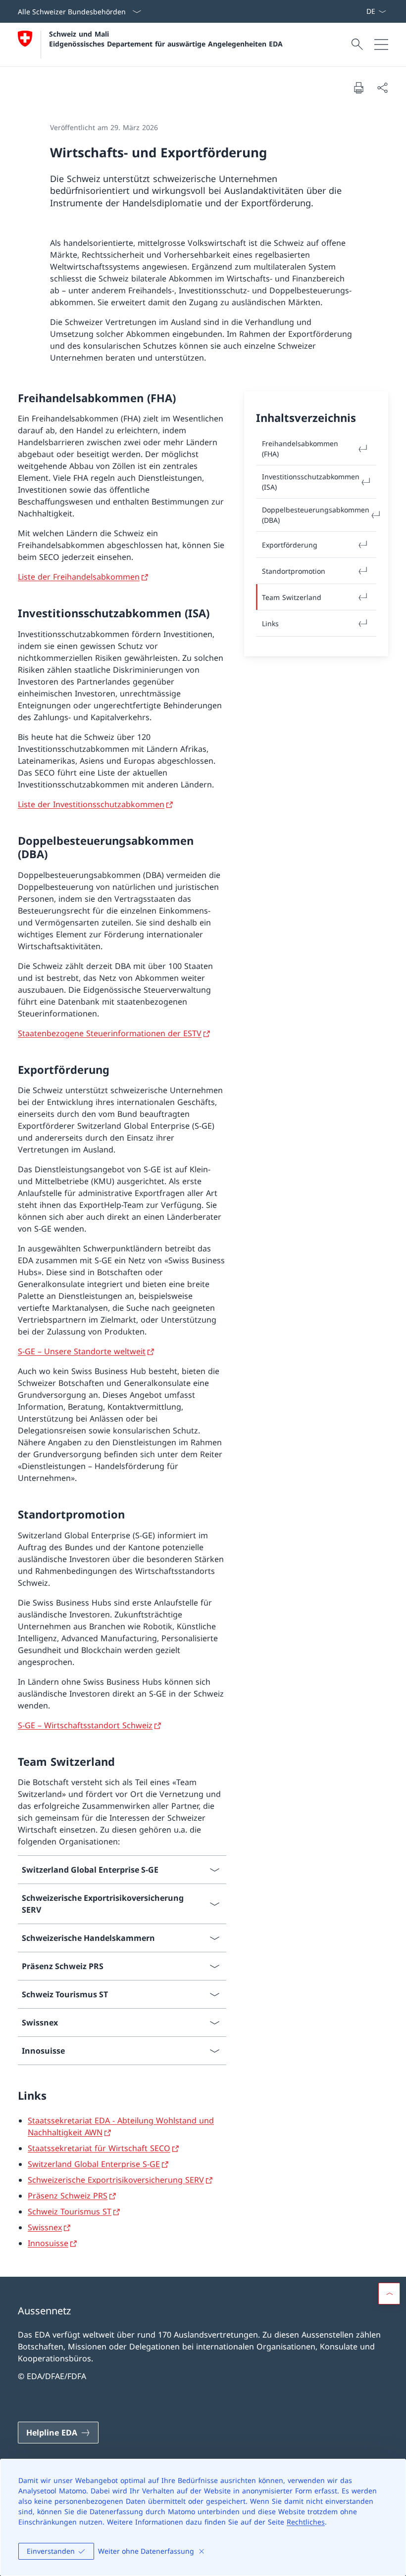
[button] (389, 2294)
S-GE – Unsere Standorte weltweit (82, 1351)
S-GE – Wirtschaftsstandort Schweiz (85, 1725)
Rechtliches (306, 2522)
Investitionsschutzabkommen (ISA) (311, 482)
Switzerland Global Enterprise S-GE (94, 2164)
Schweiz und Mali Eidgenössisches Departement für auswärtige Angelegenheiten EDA (166, 39)
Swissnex (45, 2227)
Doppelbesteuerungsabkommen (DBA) (316, 515)
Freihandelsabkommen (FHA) (300, 449)
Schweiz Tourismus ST (70, 2211)
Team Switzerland (292, 597)
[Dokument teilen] (382, 88)
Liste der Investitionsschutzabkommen (91, 804)
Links (270, 623)
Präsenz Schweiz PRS (68, 2196)
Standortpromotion (294, 571)
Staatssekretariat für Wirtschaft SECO (99, 2148)
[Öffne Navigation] (381, 45)
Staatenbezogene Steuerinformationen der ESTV (110, 1033)
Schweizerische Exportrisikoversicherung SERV (116, 2180)
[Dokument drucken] (358, 88)
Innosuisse (48, 2243)
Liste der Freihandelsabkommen (79, 577)
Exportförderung (290, 545)
